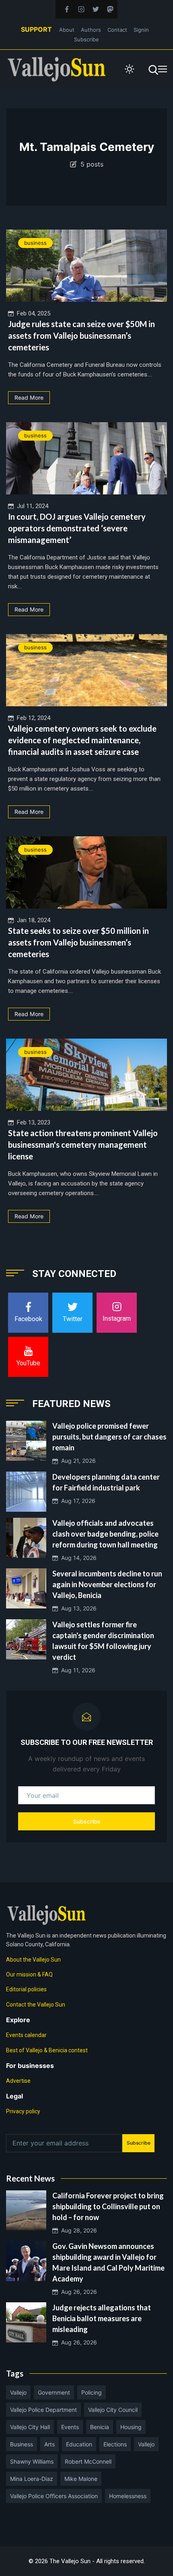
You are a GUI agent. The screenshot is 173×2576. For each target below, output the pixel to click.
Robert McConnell (88, 2461)
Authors (91, 30)
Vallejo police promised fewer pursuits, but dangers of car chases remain (109, 1437)
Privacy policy (23, 2111)
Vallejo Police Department (43, 2410)
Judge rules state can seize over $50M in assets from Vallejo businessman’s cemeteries (81, 335)
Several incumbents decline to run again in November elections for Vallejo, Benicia (107, 1584)
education (79, 2444)
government (54, 2392)
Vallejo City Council (113, 2410)
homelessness (128, 2496)
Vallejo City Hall (30, 2427)
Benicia (100, 2427)
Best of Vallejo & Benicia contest (47, 2050)
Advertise (18, 2081)
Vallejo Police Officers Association (54, 2496)
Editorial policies (26, 1989)
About (67, 30)
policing (92, 2392)
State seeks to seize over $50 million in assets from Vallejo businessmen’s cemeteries (78, 942)
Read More (29, 397)
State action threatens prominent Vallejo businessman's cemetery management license (83, 1145)
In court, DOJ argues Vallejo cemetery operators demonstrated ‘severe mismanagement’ (77, 528)
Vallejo (18, 2392)
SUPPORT (36, 29)
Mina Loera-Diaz (32, 2479)
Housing (131, 2427)
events (70, 2427)
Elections (115, 2444)
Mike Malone (81, 2479)
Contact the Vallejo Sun (36, 2005)
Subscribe (86, 39)
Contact (117, 30)
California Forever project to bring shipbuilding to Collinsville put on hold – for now (108, 2206)
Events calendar (26, 2035)
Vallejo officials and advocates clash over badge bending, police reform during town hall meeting (105, 1534)
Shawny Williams (32, 2461)
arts (49, 2444)
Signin (141, 30)
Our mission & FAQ (29, 1974)
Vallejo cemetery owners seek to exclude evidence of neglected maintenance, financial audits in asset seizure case (82, 740)
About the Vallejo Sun (33, 1960)
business (35, 243)
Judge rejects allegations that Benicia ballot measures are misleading (102, 2318)
